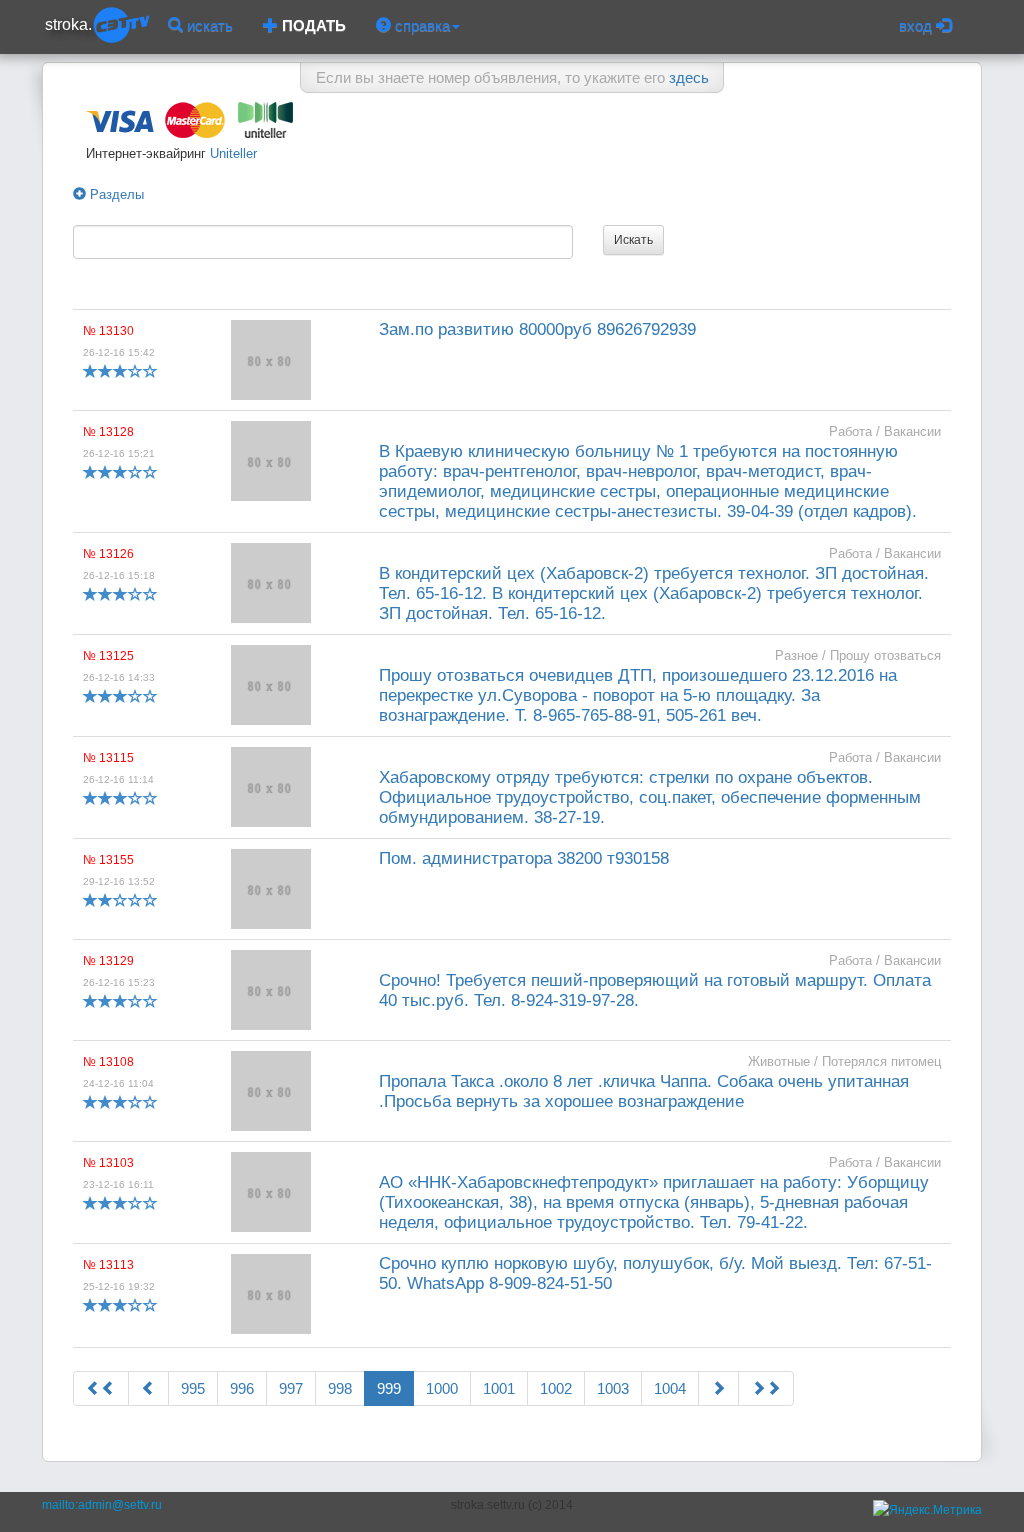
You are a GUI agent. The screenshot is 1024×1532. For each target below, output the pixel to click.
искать (208, 25)
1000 (442, 1388)
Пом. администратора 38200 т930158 (524, 858)
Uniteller (231, 153)
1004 (670, 1388)
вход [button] (917, 25)
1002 (556, 1388)
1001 (499, 1388)
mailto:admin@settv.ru (102, 1505)
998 (340, 1388)
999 (389, 1388)
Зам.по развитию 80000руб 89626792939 (537, 329)
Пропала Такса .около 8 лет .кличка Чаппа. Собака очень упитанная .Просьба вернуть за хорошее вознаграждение (644, 1091)
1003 (613, 1388)
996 (242, 1388)
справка (420, 25)
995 (193, 1388)
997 (291, 1388)
